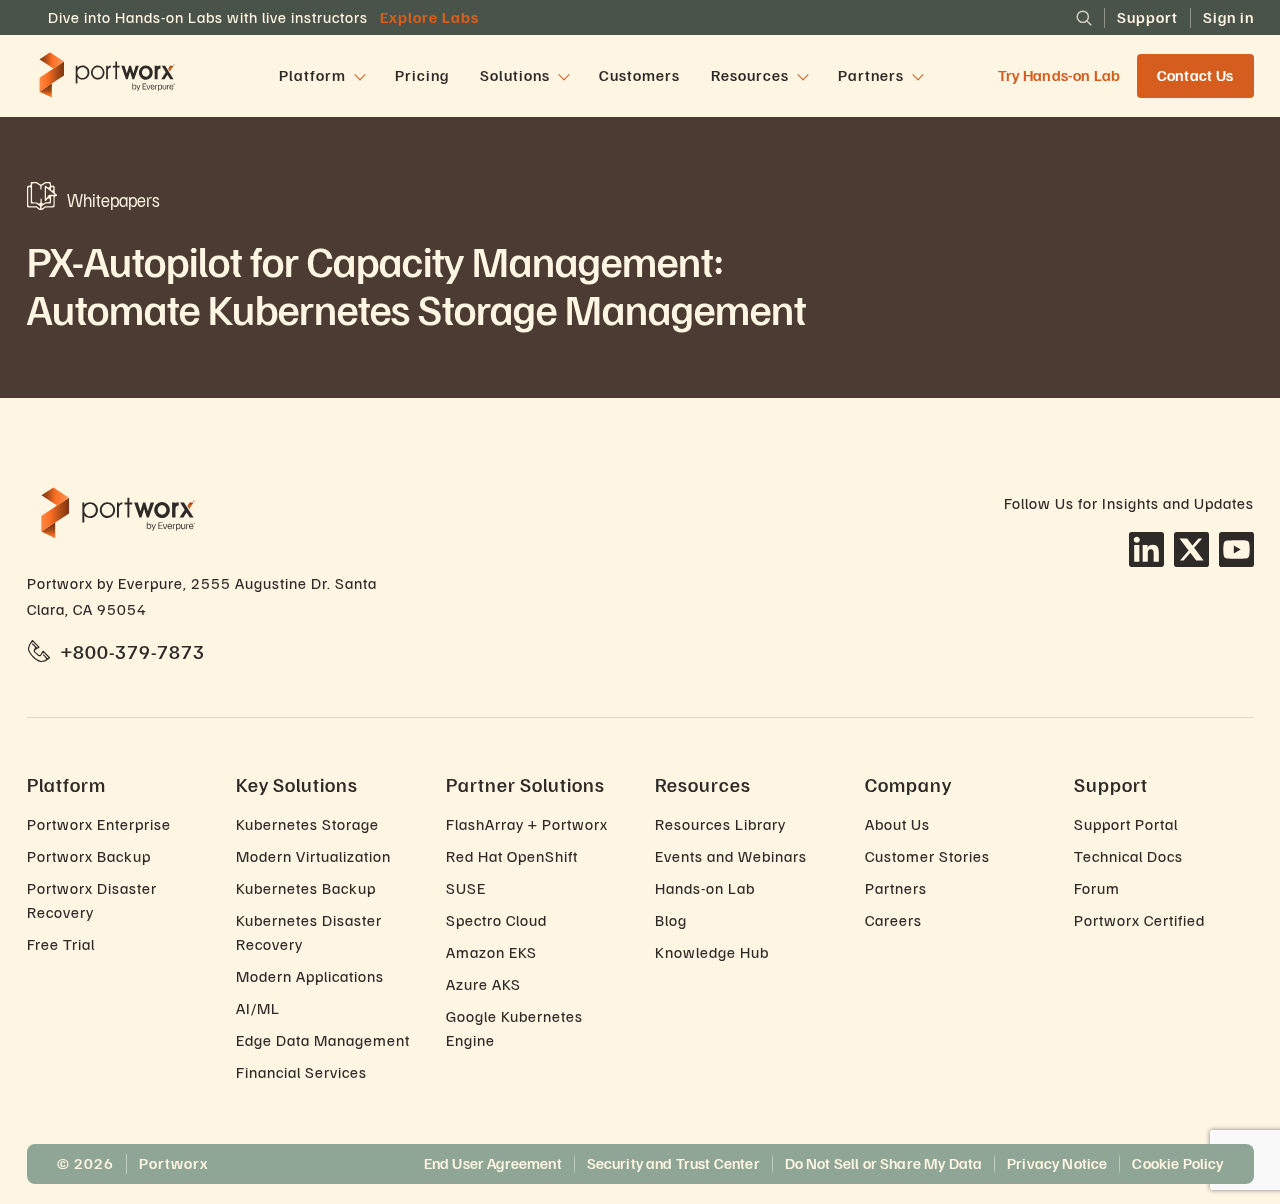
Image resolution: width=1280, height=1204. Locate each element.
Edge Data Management (323, 1040)
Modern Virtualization (313, 856)
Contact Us (1195, 76)
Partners (896, 888)
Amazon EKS (491, 952)
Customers (639, 76)
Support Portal (1126, 824)
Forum (1097, 888)
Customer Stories (927, 856)
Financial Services (301, 1072)
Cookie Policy (1177, 1163)
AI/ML (258, 1008)
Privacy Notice (1057, 1163)
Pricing (422, 76)
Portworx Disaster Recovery (92, 900)
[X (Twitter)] (1191, 549)
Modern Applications (310, 976)
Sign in (1228, 17)
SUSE (466, 888)
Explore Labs (429, 17)
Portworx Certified (1139, 920)
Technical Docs (1128, 856)
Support (1147, 17)
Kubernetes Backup (306, 888)
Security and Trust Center (673, 1163)
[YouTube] (1236, 549)
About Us (897, 824)
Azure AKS (483, 984)
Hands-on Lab (705, 888)
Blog (671, 920)
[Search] (1084, 18)
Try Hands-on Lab (1059, 76)
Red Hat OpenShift (512, 856)
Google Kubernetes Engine (514, 1028)
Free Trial (61, 944)
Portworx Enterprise (99, 824)
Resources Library (720, 824)
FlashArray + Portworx (527, 824)
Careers (893, 920)
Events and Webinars (731, 856)
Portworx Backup (89, 856)
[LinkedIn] (1146, 549)
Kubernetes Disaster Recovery (309, 932)
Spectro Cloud (496, 920)
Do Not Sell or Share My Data (883, 1163)
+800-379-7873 (133, 651)
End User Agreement (493, 1163)
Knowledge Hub (712, 952)
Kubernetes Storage (307, 824)
